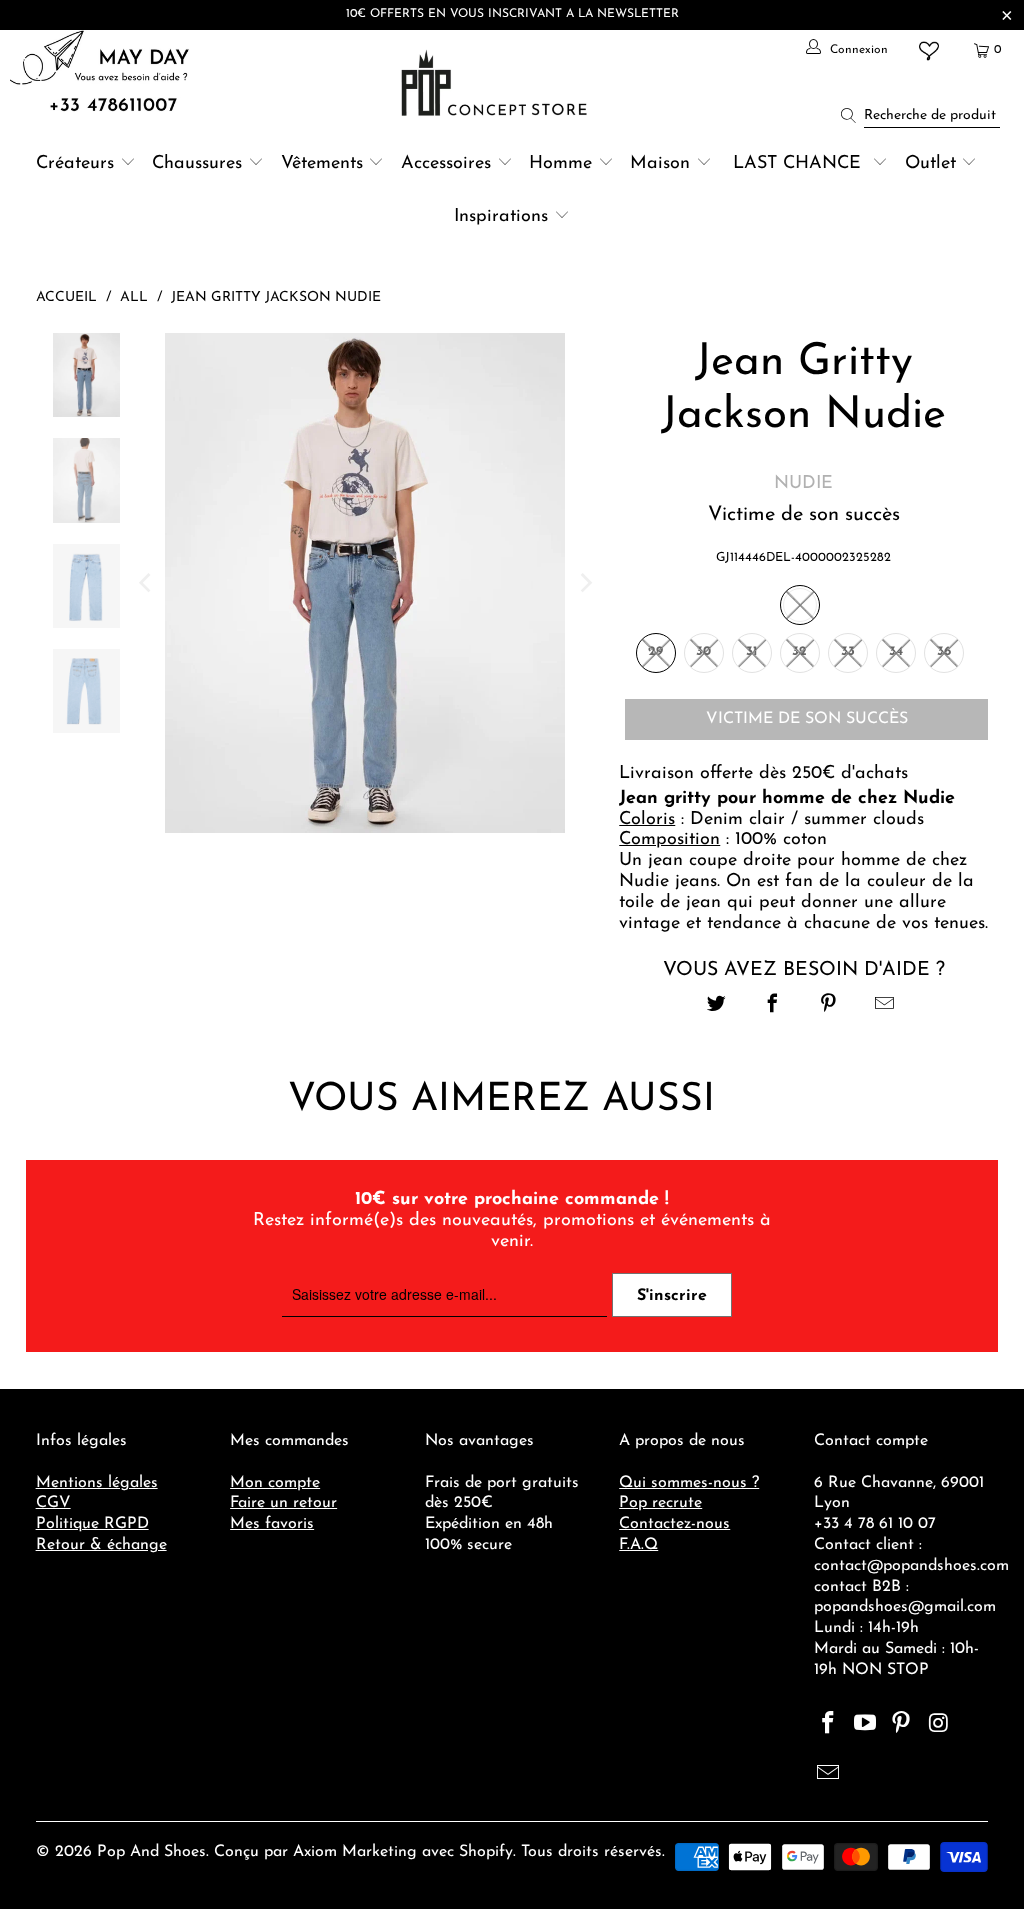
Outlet (930, 164)
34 (896, 651)
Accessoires (446, 164)
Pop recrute (660, 1503)
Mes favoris (272, 1524)
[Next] (584, 583)
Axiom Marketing (355, 1852)
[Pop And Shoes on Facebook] (829, 1725)
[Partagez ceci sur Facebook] (772, 1006)
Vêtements (322, 164)
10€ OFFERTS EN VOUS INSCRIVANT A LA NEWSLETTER (512, 14)
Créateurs (75, 164)
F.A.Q (638, 1545)
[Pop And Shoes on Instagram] (939, 1725)
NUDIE (803, 484)
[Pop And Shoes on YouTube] (865, 1725)
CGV (53, 1503)
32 (799, 651)
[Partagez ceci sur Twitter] (716, 1006)
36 (944, 651)
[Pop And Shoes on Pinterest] (902, 1725)
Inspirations (504, 217)
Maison (660, 164)
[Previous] (146, 583)
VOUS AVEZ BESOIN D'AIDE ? (804, 970)
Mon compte (275, 1483)
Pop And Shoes (151, 1852)
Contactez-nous (674, 1524)
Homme (560, 164)
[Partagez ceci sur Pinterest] (828, 1006)
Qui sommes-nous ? (689, 1483)
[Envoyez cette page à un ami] (885, 1006)
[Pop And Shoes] (496, 83)
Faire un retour (283, 1503)
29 (655, 651)
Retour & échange (101, 1545)
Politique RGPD (92, 1524)
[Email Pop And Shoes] (829, 1775)
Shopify (486, 1852)
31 (751, 651)
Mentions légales (97, 1483)
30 (703, 651)
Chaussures (197, 164)
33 (848, 651)
